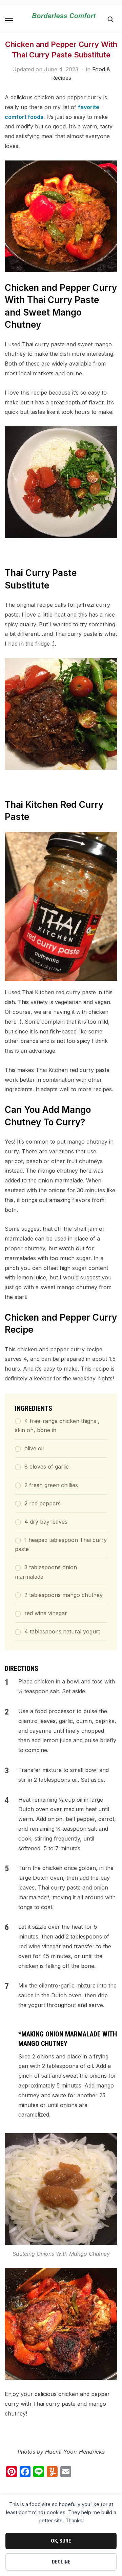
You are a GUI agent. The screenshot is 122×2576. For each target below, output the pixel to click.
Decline (61, 2562)
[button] (9, 21)
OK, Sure (61, 2541)
